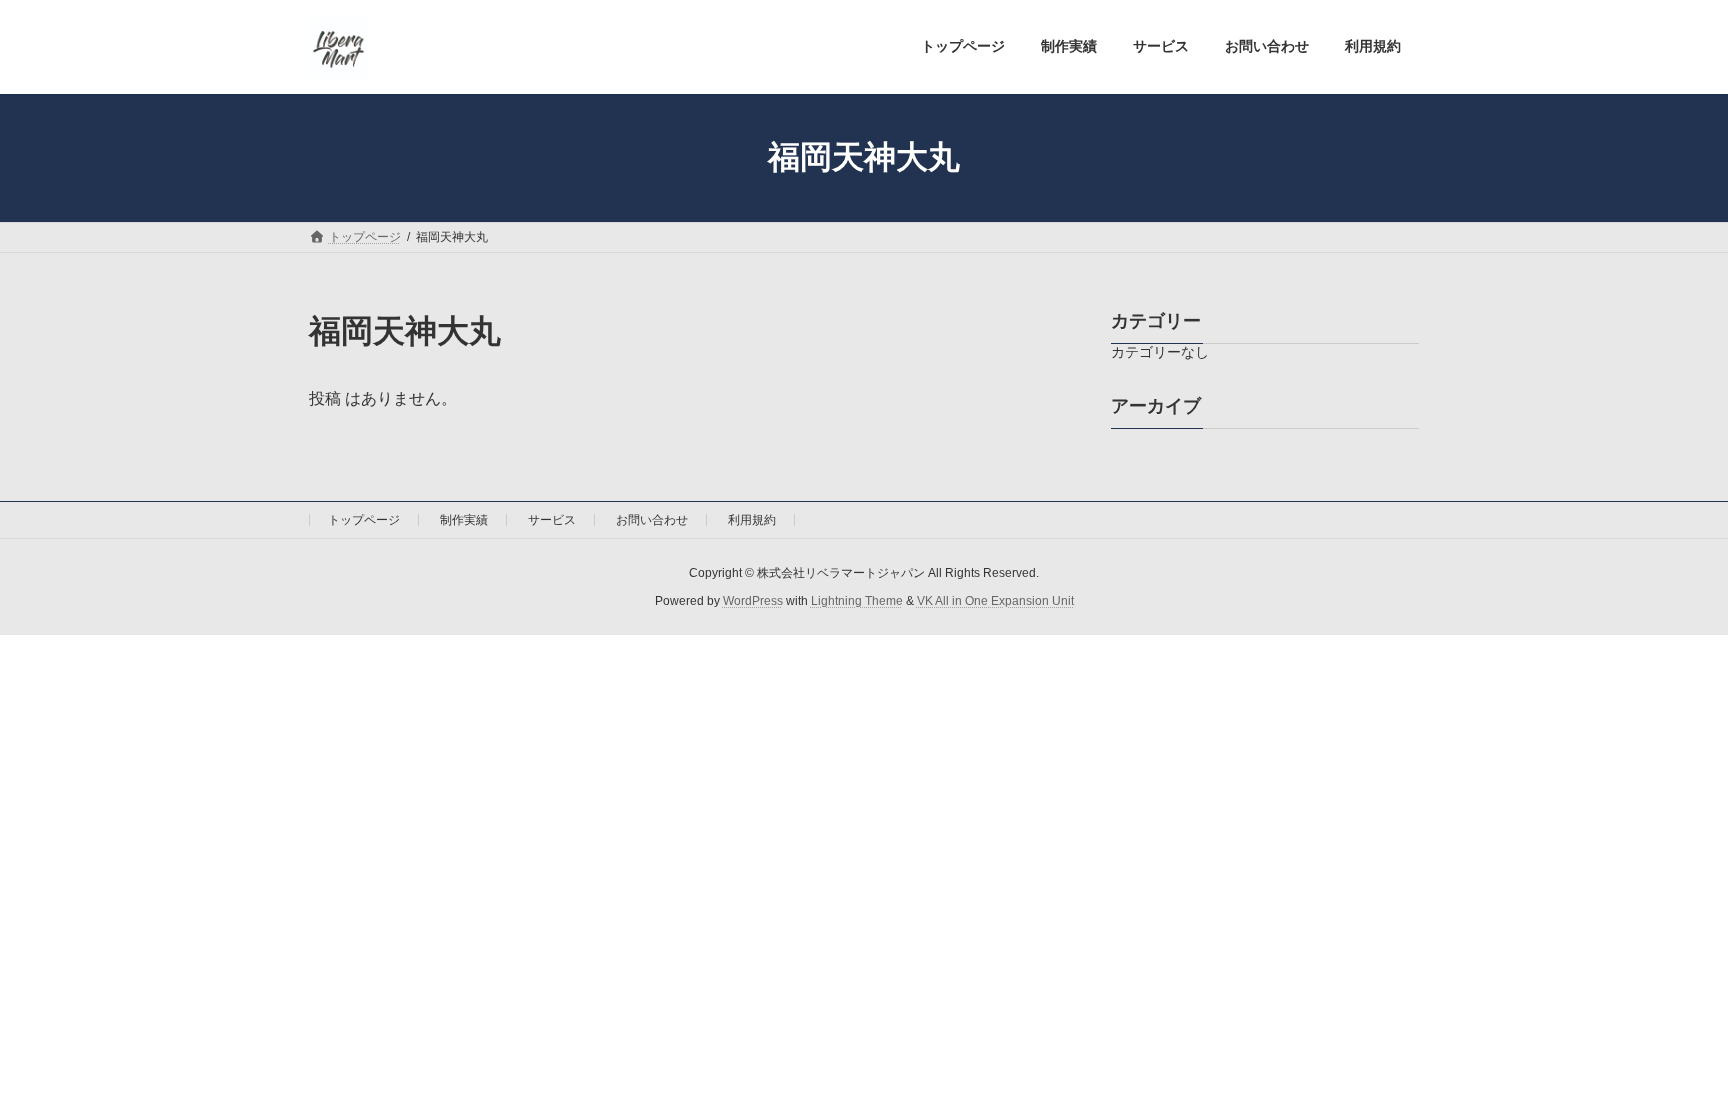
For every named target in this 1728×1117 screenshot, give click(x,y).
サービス (552, 520)
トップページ (364, 520)
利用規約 (752, 520)
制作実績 (464, 520)
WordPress (753, 601)
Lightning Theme (857, 601)
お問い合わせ (652, 520)
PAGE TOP (1669, 1065)
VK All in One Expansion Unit (995, 601)
